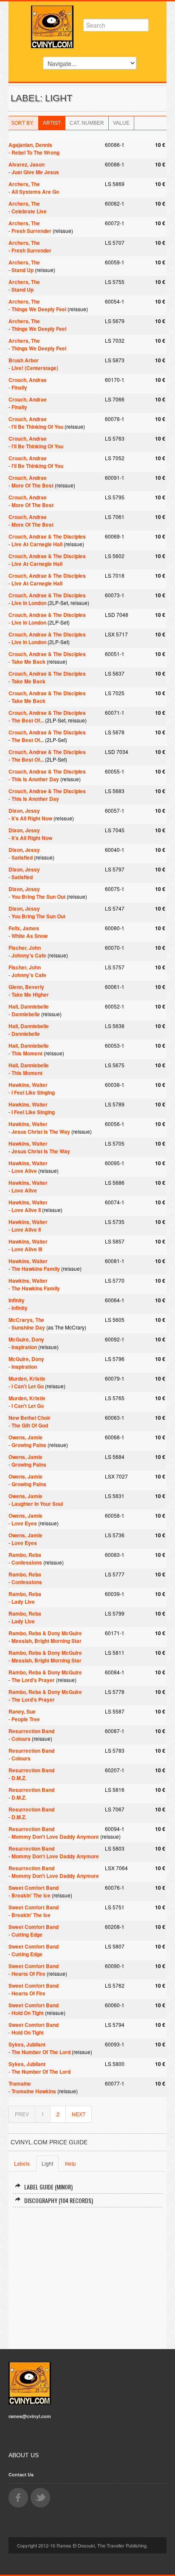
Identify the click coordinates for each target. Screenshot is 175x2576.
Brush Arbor (24, 360)
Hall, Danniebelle (29, 1006)
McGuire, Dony (26, 1339)
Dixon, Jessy (24, 811)
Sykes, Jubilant (27, 2044)
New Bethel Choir (30, 1418)
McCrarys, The (26, 1320)
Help (71, 2163)
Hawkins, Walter (28, 1085)
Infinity (17, 1300)
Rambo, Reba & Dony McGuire (45, 1633)
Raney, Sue (22, 1711)
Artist (52, 123)
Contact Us (21, 2474)
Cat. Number (87, 123)
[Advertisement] (87, 2275)
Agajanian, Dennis (30, 145)
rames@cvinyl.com (30, 2416)
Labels (22, 2163)
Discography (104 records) (59, 2200)
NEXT (79, 2114)
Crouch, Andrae (28, 380)
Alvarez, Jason (27, 164)
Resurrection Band (31, 1731)
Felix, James (24, 928)
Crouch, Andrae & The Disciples (47, 536)
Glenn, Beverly (26, 987)
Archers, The (24, 184)
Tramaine (20, 2083)
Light (47, 2163)
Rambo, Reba (25, 1555)
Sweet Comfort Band (34, 1888)
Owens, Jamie (25, 1437)
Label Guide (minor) (48, 2187)
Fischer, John (25, 948)
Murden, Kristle (27, 1378)
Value (121, 123)
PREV (22, 2114)
